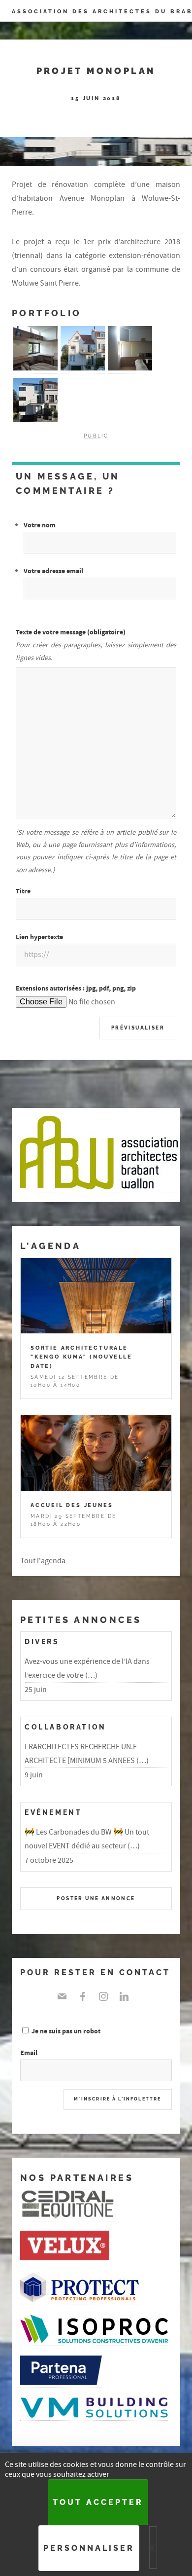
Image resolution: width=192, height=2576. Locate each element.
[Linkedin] (124, 1996)
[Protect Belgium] (80, 2300)
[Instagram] (103, 1996)
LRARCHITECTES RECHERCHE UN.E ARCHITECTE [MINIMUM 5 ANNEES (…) (87, 1754)
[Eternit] (68, 2216)
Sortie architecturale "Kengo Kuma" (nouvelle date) (81, 1357)
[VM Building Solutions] (94, 2415)
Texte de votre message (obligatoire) (71, 632)
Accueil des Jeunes (72, 1505)
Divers (42, 1641)
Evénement (53, 1812)
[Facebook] (83, 1996)
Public (96, 436)
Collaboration (65, 1727)
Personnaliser (89, 2548)
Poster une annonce (96, 1898)
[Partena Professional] (61, 2383)
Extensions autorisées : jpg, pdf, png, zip (76, 988)
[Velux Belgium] (65, 2258)
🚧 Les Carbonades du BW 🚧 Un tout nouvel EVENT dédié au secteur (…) (87, 1839)
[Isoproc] (94, 2341)
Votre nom (40, 525)
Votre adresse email (53, 571)
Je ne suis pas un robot (65, 2031)
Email (29, 2053)
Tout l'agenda (43, 1561)
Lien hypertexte (39, 937)
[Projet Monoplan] (35, 368)
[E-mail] (64, 1996)
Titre (23, 891)
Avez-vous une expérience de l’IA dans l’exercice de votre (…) (87, 1668)
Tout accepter (98, 2502)
